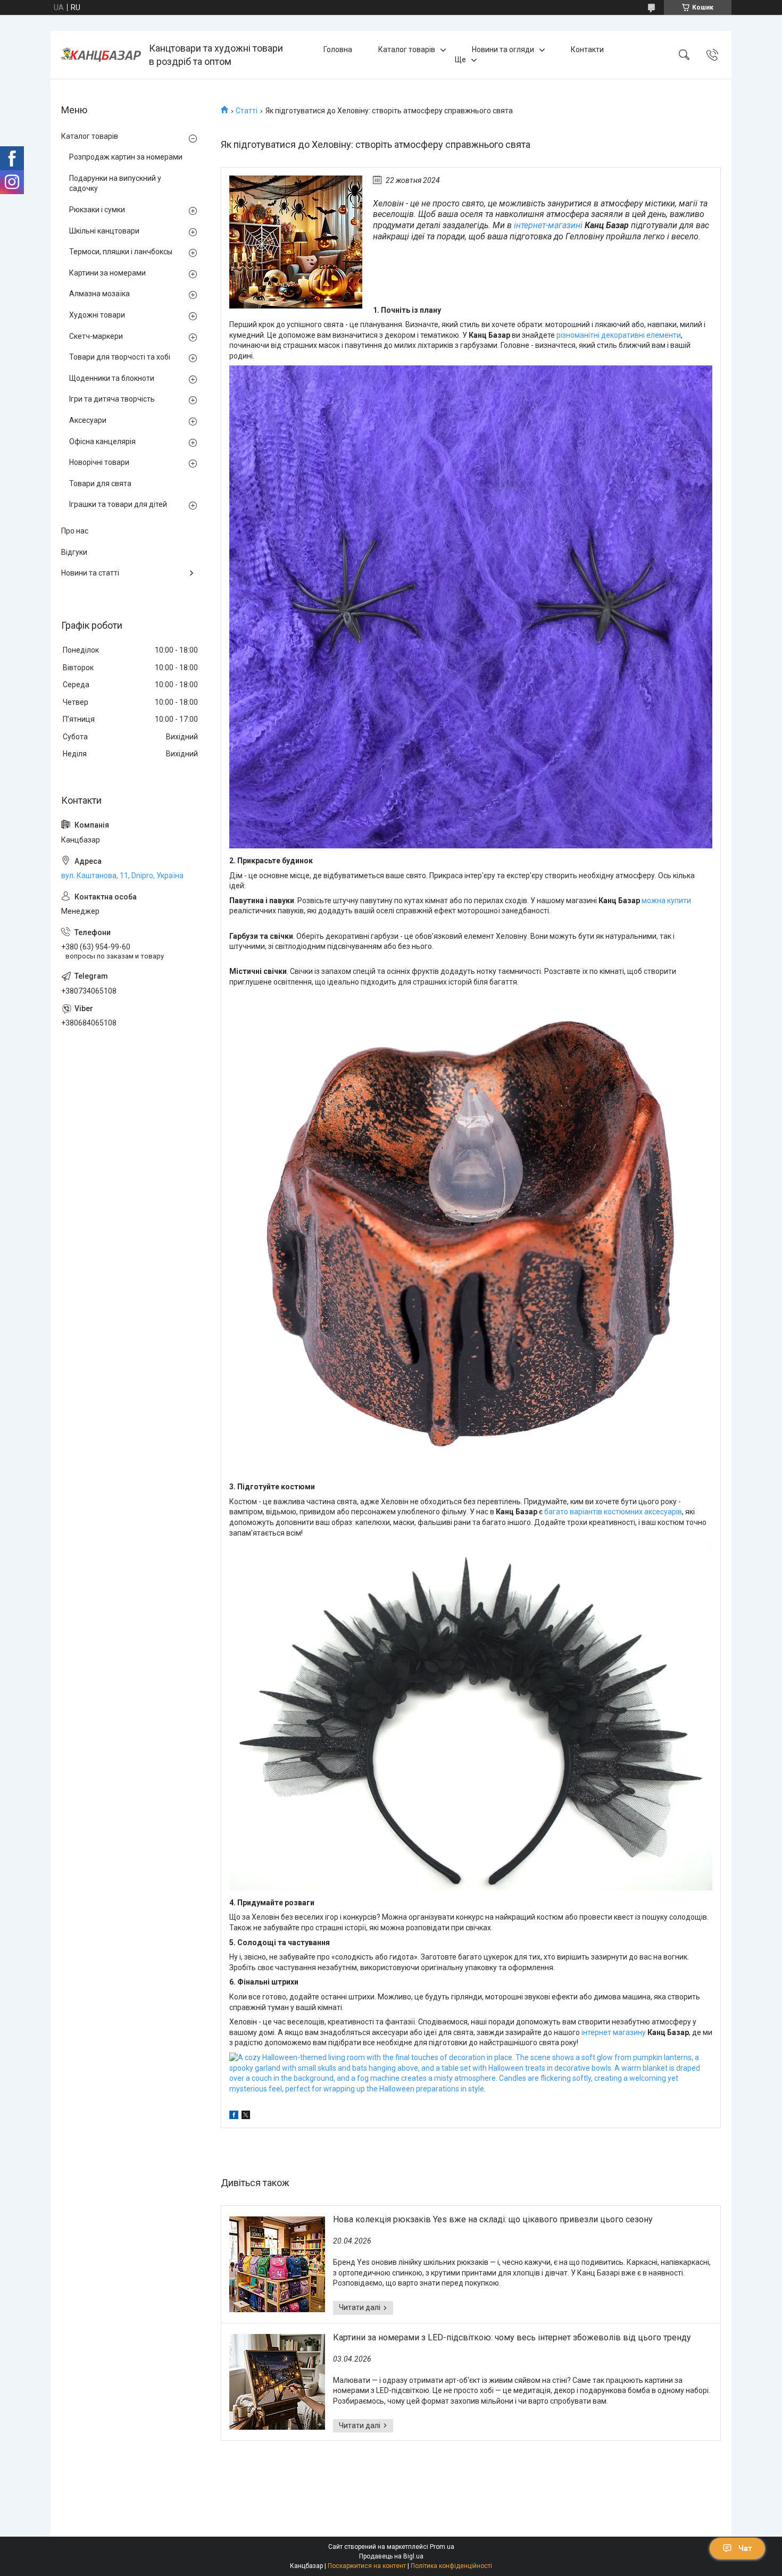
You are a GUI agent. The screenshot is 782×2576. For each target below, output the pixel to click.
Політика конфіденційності (451, 2566)
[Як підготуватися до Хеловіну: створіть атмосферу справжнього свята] (296, 242)
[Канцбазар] (101, 55)
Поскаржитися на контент (367, 2566)
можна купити (666, 901)
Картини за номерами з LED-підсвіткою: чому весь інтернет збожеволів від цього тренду (512, 2337)
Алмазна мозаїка (99, 294)
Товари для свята (100, 483)
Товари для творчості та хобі (120, 357)
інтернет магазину (614, 2032)
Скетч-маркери (96, 336)
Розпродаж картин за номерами (126, 157)
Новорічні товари (99, 462)
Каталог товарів (407, 49)
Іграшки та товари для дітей (118, 504)
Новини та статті (90, 573)
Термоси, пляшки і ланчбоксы (121, 252)
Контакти (587, 49)
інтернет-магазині (548, 225)
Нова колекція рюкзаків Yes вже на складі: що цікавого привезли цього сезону (493, 2219)
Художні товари (97, 315)
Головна (338, 49)
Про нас (75, 531)
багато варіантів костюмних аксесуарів (613, 1512)
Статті (247, 111)
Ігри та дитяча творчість (112, 399)
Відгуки (74, 552)
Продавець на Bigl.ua (391, 2556)
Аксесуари (88, 420)
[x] (246, 2116)
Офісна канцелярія (102, 441)
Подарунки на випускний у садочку (115, 184)
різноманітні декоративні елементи (619, 335)
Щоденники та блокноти (112, 378)
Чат (745, 2548)
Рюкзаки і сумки (97, 210)
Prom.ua (442, 2547)
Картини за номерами (107, 273)
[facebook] (234, 2116)
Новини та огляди (503, 49)
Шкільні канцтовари (104, 231)
